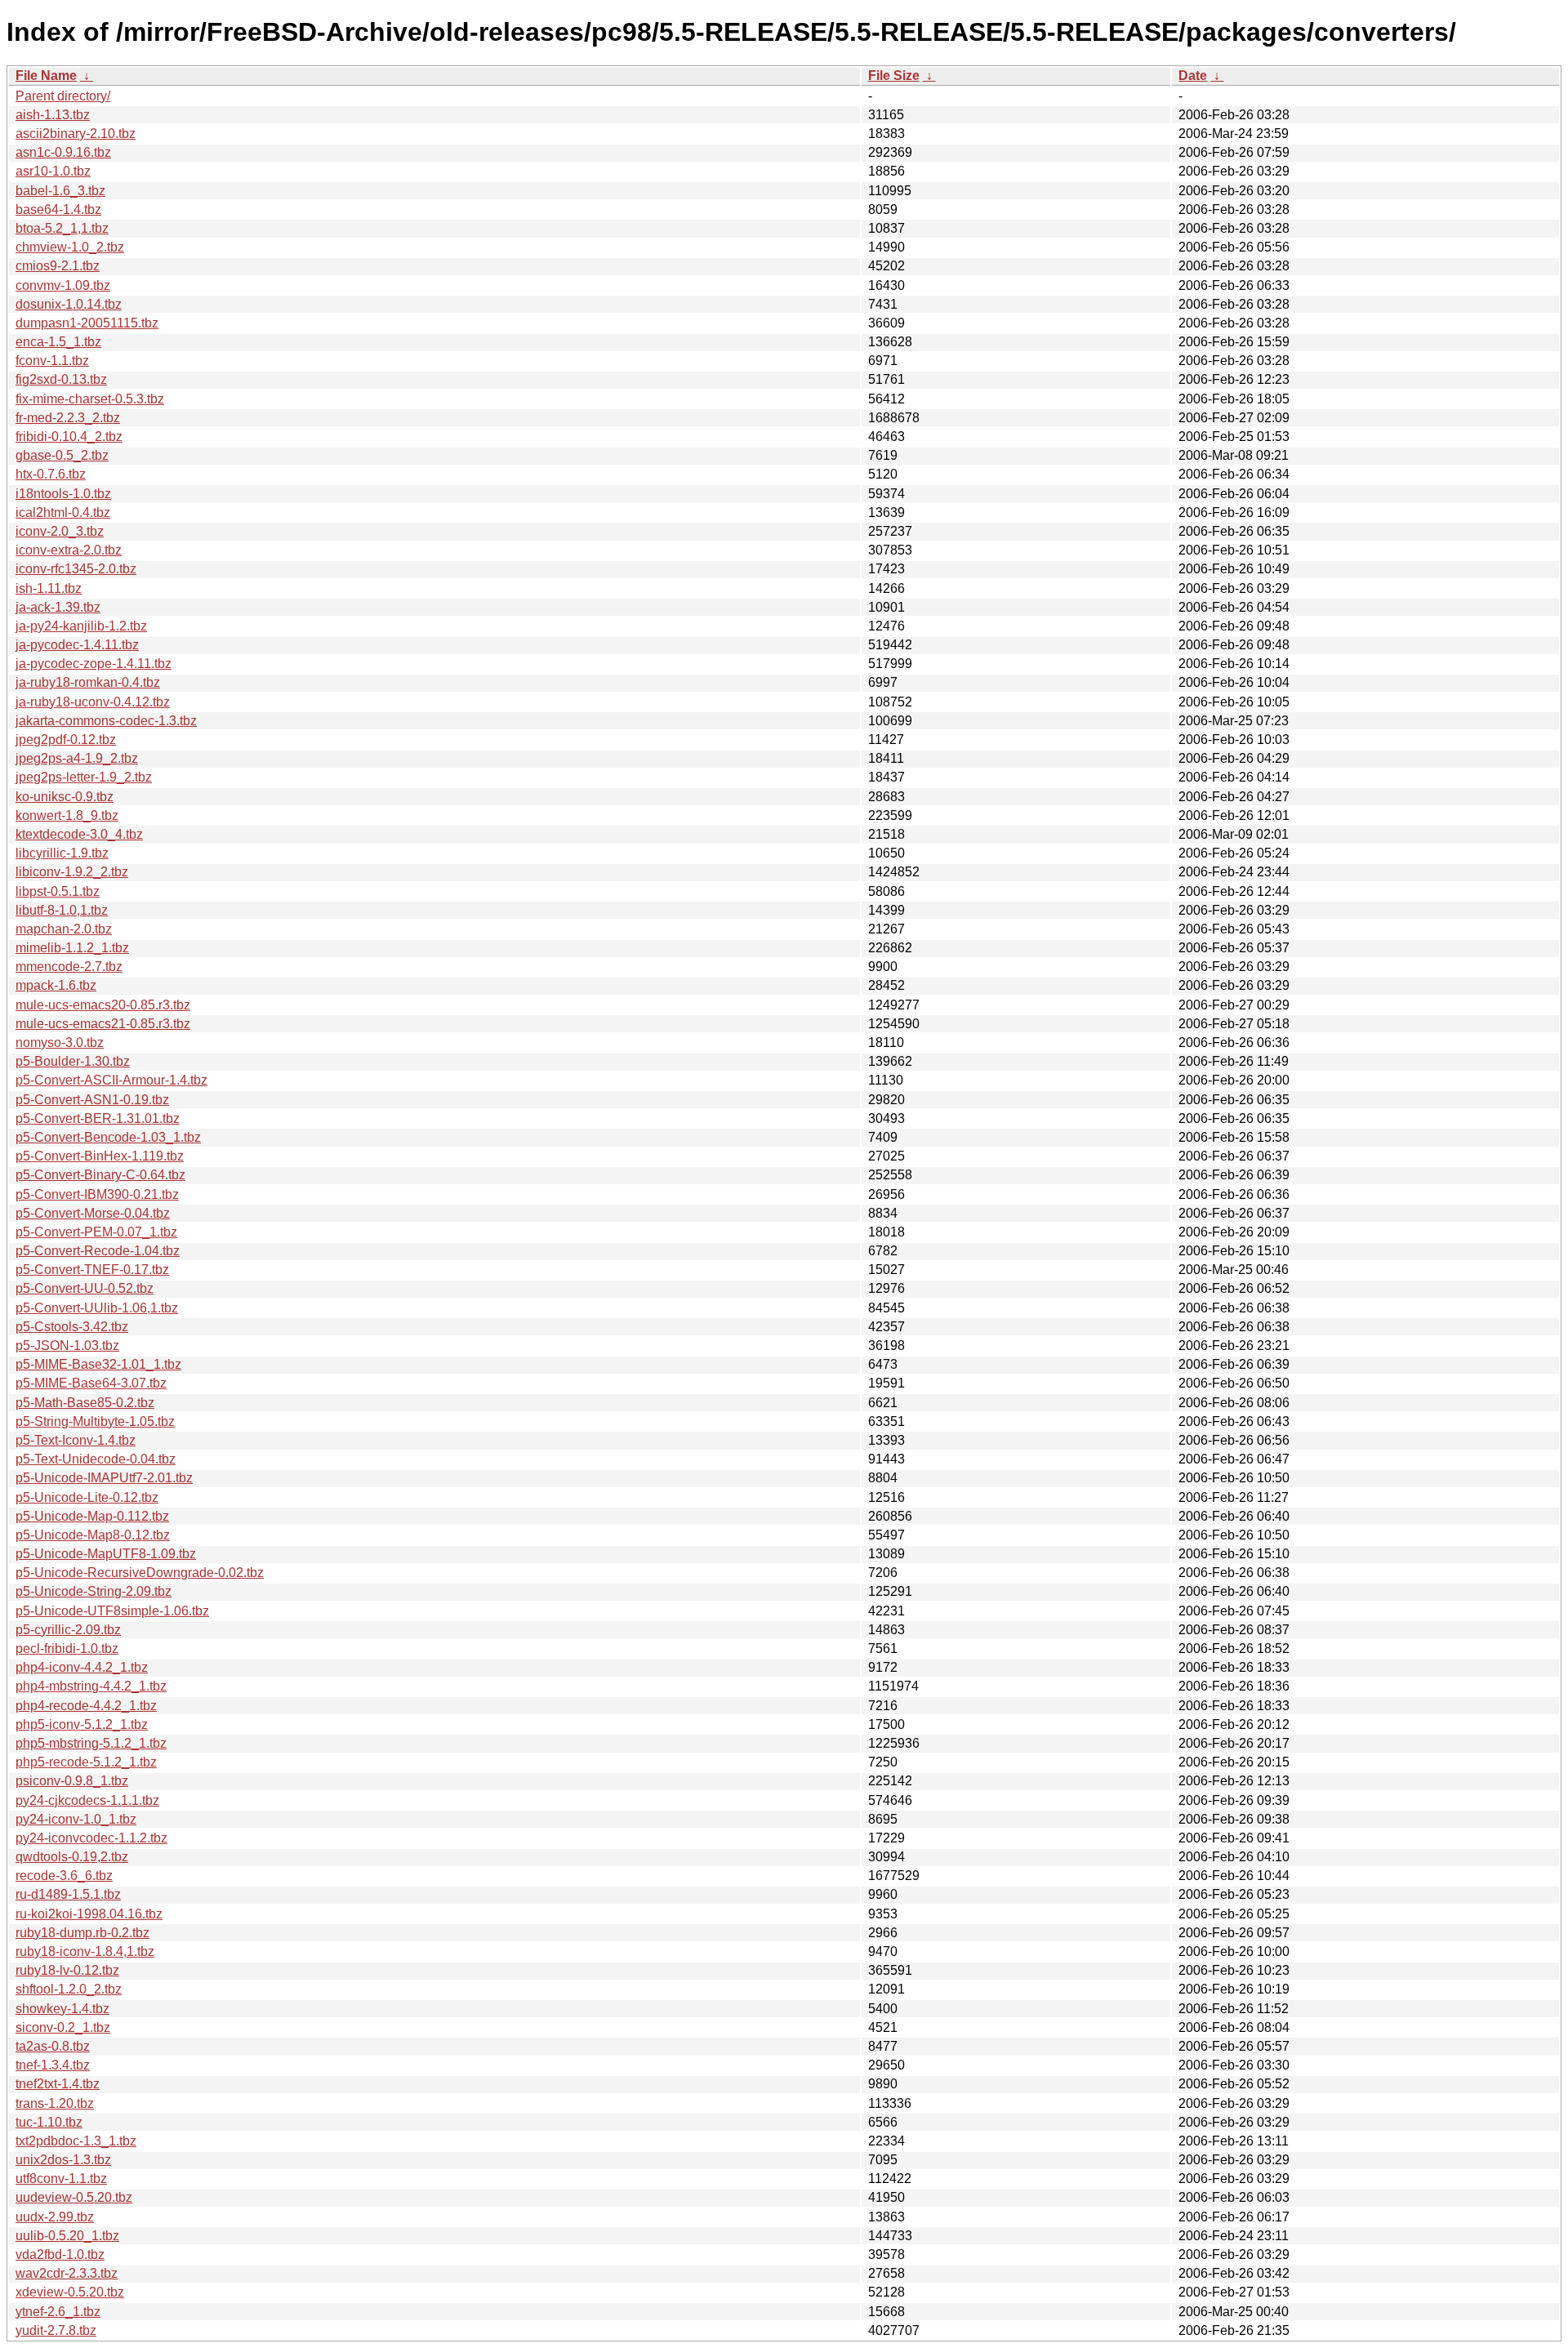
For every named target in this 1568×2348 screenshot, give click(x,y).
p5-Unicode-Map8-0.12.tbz (93, 1535)
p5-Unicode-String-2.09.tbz (94, 1591)
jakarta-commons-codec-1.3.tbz (106, 721)
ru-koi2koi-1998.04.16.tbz (89, 1914)
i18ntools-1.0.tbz (63, 494)
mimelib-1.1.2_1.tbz (72, 948)
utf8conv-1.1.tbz (61, 2179)
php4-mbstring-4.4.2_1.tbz (91, 1686)
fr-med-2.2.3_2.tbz (68, 418)
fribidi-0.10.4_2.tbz (69, 437)
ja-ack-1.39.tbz (58, 607)
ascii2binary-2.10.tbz (76, 134)
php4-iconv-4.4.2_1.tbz (82, 1667)
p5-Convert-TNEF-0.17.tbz (92, 1270)
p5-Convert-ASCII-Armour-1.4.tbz (111, 1080)
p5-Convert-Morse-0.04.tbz (93, 1213)
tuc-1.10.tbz (49, 2122)
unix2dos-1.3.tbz (63, 2160)
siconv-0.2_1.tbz (63, 2027)
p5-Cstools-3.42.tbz (72, 1327)
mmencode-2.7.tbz (69, 967)
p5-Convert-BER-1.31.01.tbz (98, 1118)
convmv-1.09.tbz (63, 285)
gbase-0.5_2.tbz (62, 455)
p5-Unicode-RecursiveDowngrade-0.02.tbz (140, 1573)
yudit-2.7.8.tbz (56, 2330)
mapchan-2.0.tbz (64, 929)
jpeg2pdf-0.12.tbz (66, 740)
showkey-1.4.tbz (62, 2009)
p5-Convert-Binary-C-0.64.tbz (100, 1175)
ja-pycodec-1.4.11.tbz (77, 645)
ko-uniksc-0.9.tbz (65, 797)
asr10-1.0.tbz (53, 171)
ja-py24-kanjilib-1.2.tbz (81, 626)
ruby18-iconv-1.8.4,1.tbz (85, 1951)
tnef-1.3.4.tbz (53, 2065)
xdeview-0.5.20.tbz (70, 2292)
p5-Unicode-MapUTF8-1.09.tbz (106, 1554)
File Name (46, 76)
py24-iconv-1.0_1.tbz (76, 1819)
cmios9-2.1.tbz (58, 266)
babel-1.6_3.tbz (60, 191)
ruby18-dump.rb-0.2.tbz (82, 1933)
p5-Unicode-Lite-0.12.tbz (87, 1497)
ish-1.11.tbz (49, 588)
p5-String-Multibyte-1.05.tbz (95, 1421)
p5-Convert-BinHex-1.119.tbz (100, 1156)
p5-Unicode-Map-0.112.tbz (92, 1516)
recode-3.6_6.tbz (64, 1876)
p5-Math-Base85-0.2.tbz (85, 1403)
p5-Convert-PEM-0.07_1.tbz (96, 1232)
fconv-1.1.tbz (52, 361)
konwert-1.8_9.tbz (67, 815)
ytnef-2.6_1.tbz (58, 2312)
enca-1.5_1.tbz (58, 342)
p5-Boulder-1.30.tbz (73, 1061)
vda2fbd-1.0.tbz (60, 2254)
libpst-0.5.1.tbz (58, 891)
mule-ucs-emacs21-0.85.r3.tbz (103, 1024)
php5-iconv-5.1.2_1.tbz (82, 1724)
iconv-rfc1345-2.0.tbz (76, 569)
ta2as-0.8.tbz (53, 2046)
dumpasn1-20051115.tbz (87, 323)
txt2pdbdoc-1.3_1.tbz (76, 2141)
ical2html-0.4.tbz (63, 512)
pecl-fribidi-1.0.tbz (67, 1649)
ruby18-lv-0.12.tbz (67, 1970)
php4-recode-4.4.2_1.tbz (86, 1706)
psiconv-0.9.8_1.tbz (72, 1781)
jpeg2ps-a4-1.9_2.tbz (77, 758)
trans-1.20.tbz (55, 2103)
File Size (894, 76)
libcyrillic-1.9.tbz (62, 853)
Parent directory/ (63, 96)
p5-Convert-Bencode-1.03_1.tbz (108, 1137)
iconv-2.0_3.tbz (60, 531)
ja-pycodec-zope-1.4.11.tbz (94, 664)
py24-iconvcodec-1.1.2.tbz (91, 1838)
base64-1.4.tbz (58, 209)
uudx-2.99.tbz (55, 2217)
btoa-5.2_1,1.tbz (62, 228)
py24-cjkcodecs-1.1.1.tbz (87, 1800)
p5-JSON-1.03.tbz (67, 1346)
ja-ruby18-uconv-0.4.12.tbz (93, 702)
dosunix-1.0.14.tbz (69, 304)
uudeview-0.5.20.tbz (74, 2197)
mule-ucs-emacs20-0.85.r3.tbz (103, 1005)
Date (1193, 76)
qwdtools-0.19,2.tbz (72, 1857)
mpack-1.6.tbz (56, 985)
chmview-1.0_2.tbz (70, 247)
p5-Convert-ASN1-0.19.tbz (92, 1100)
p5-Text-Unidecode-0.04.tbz (96, 1459)
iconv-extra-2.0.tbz (69, 550)
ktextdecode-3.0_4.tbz (79, 834)
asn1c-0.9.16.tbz (63, 152)
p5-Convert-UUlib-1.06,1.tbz (97, 1308)
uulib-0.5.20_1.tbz (67, 2236)
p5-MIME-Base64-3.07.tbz (91, 1383)
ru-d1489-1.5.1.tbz (68, 1894)
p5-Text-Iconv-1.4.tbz (76, 1440)
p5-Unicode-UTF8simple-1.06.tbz (112, 1611)
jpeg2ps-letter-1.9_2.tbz (84, 777)
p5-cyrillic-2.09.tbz (68, 1630)
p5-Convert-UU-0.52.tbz (85, 1288)
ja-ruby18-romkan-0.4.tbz (88, 682)
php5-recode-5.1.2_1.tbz (86, 1762)
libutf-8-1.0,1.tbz (62, 910)
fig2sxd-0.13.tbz (61, 379)
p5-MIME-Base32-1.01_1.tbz (98, 1364)
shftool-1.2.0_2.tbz (69, 1989)
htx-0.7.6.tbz (51, 474)
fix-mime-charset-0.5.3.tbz (90, 399)
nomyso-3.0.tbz (60, 1043)
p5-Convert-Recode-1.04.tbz (98, 1251)
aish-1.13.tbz (53, 115)
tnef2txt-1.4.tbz (58, 2084)
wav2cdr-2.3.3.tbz (67, 2273)
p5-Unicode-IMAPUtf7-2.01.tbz (104, 1478)
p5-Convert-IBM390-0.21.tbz (97, 1194)
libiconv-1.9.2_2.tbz (72, 872)
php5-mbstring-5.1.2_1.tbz (91, 1743)
